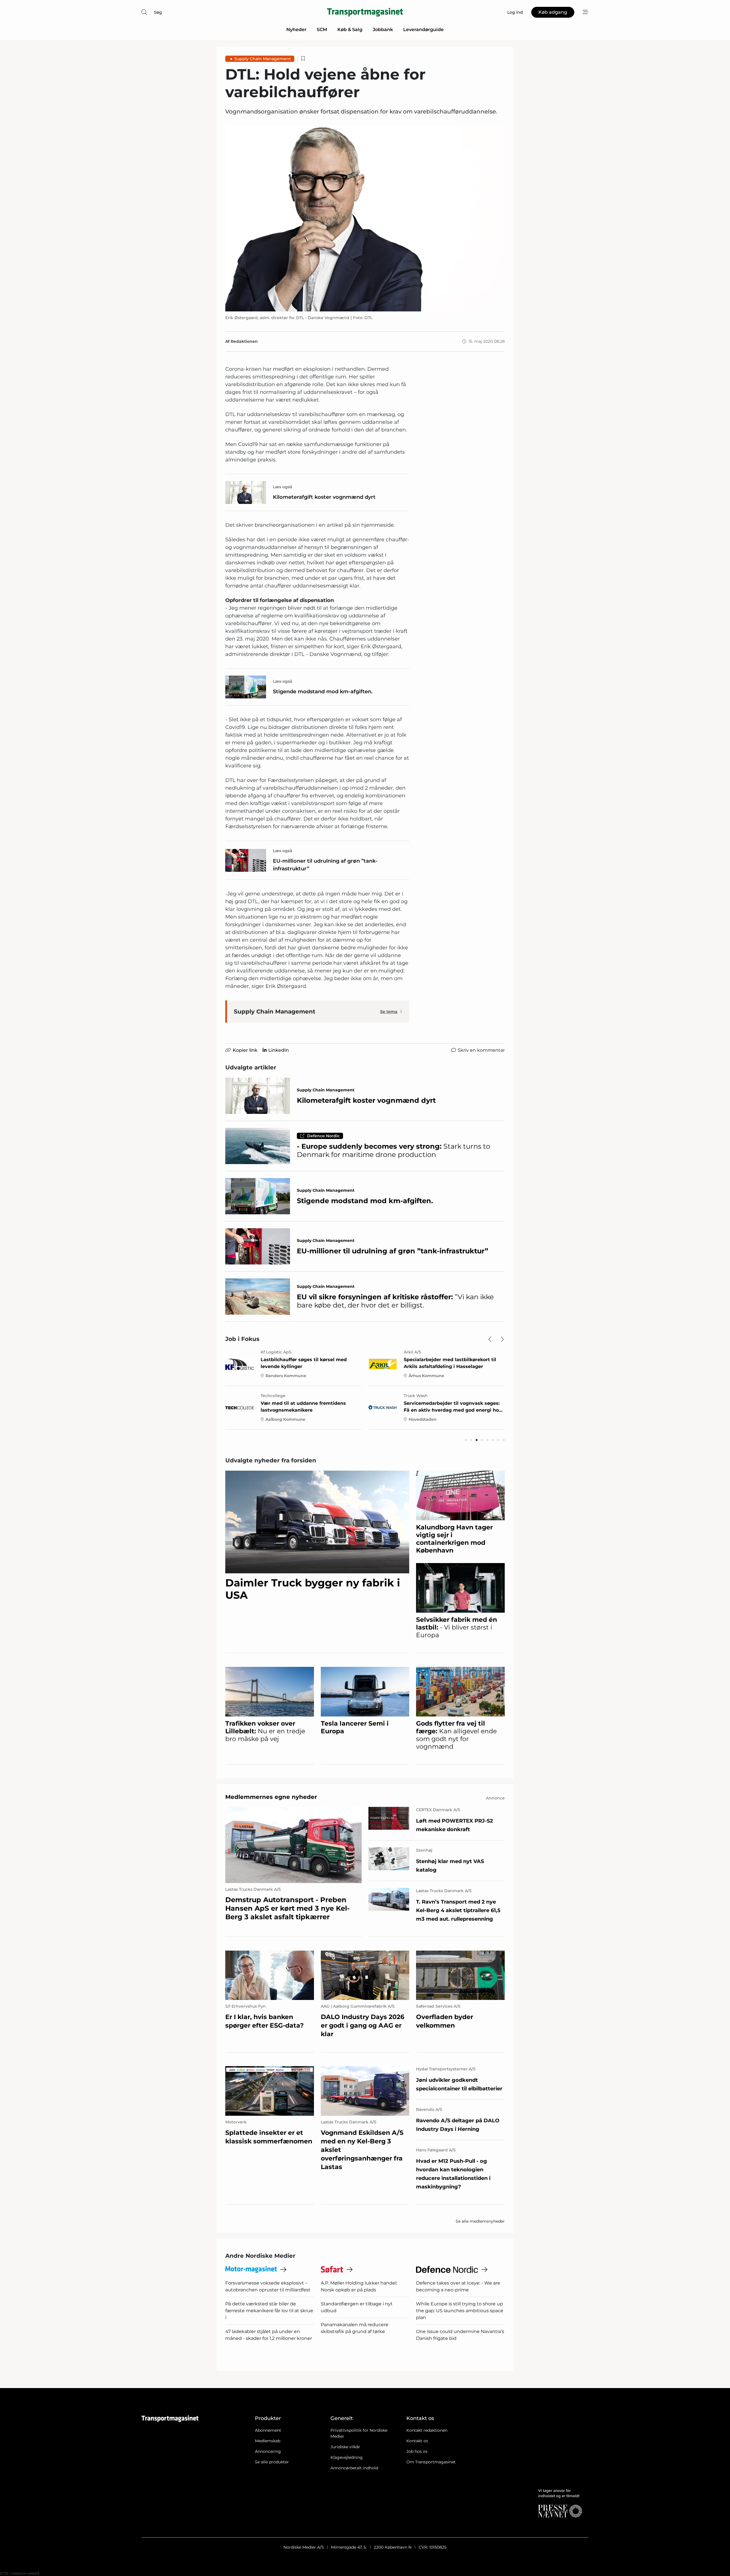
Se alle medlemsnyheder (480, 2221)
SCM (322, 30)
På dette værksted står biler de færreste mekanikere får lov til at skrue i (269, 2311)
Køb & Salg (350, 30)
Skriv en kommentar (481, 1050)
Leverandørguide (423, 30)
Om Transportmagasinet (431, 2462)
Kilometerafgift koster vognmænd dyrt (324, 497)
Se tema (389, 1012)
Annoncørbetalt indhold (354, 2468)
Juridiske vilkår (345, 2447)
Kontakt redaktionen (427, 2430)
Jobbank (383, 30)
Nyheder (296, 30)
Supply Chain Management (263, 59)
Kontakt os (417, 2441)
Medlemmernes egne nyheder (271, 1797)
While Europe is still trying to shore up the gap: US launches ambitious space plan (460, 2311)
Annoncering (268, 2451)
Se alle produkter (272, 2462)
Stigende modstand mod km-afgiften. (323, 692)
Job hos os (417, 2451)
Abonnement (268, 2430)
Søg (158, 12)
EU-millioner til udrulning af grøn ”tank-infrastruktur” (325, 865)
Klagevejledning (347, 2457)
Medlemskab (268, 2441)
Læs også (283, 487)
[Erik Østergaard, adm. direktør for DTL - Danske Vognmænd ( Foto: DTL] (365, 218)
